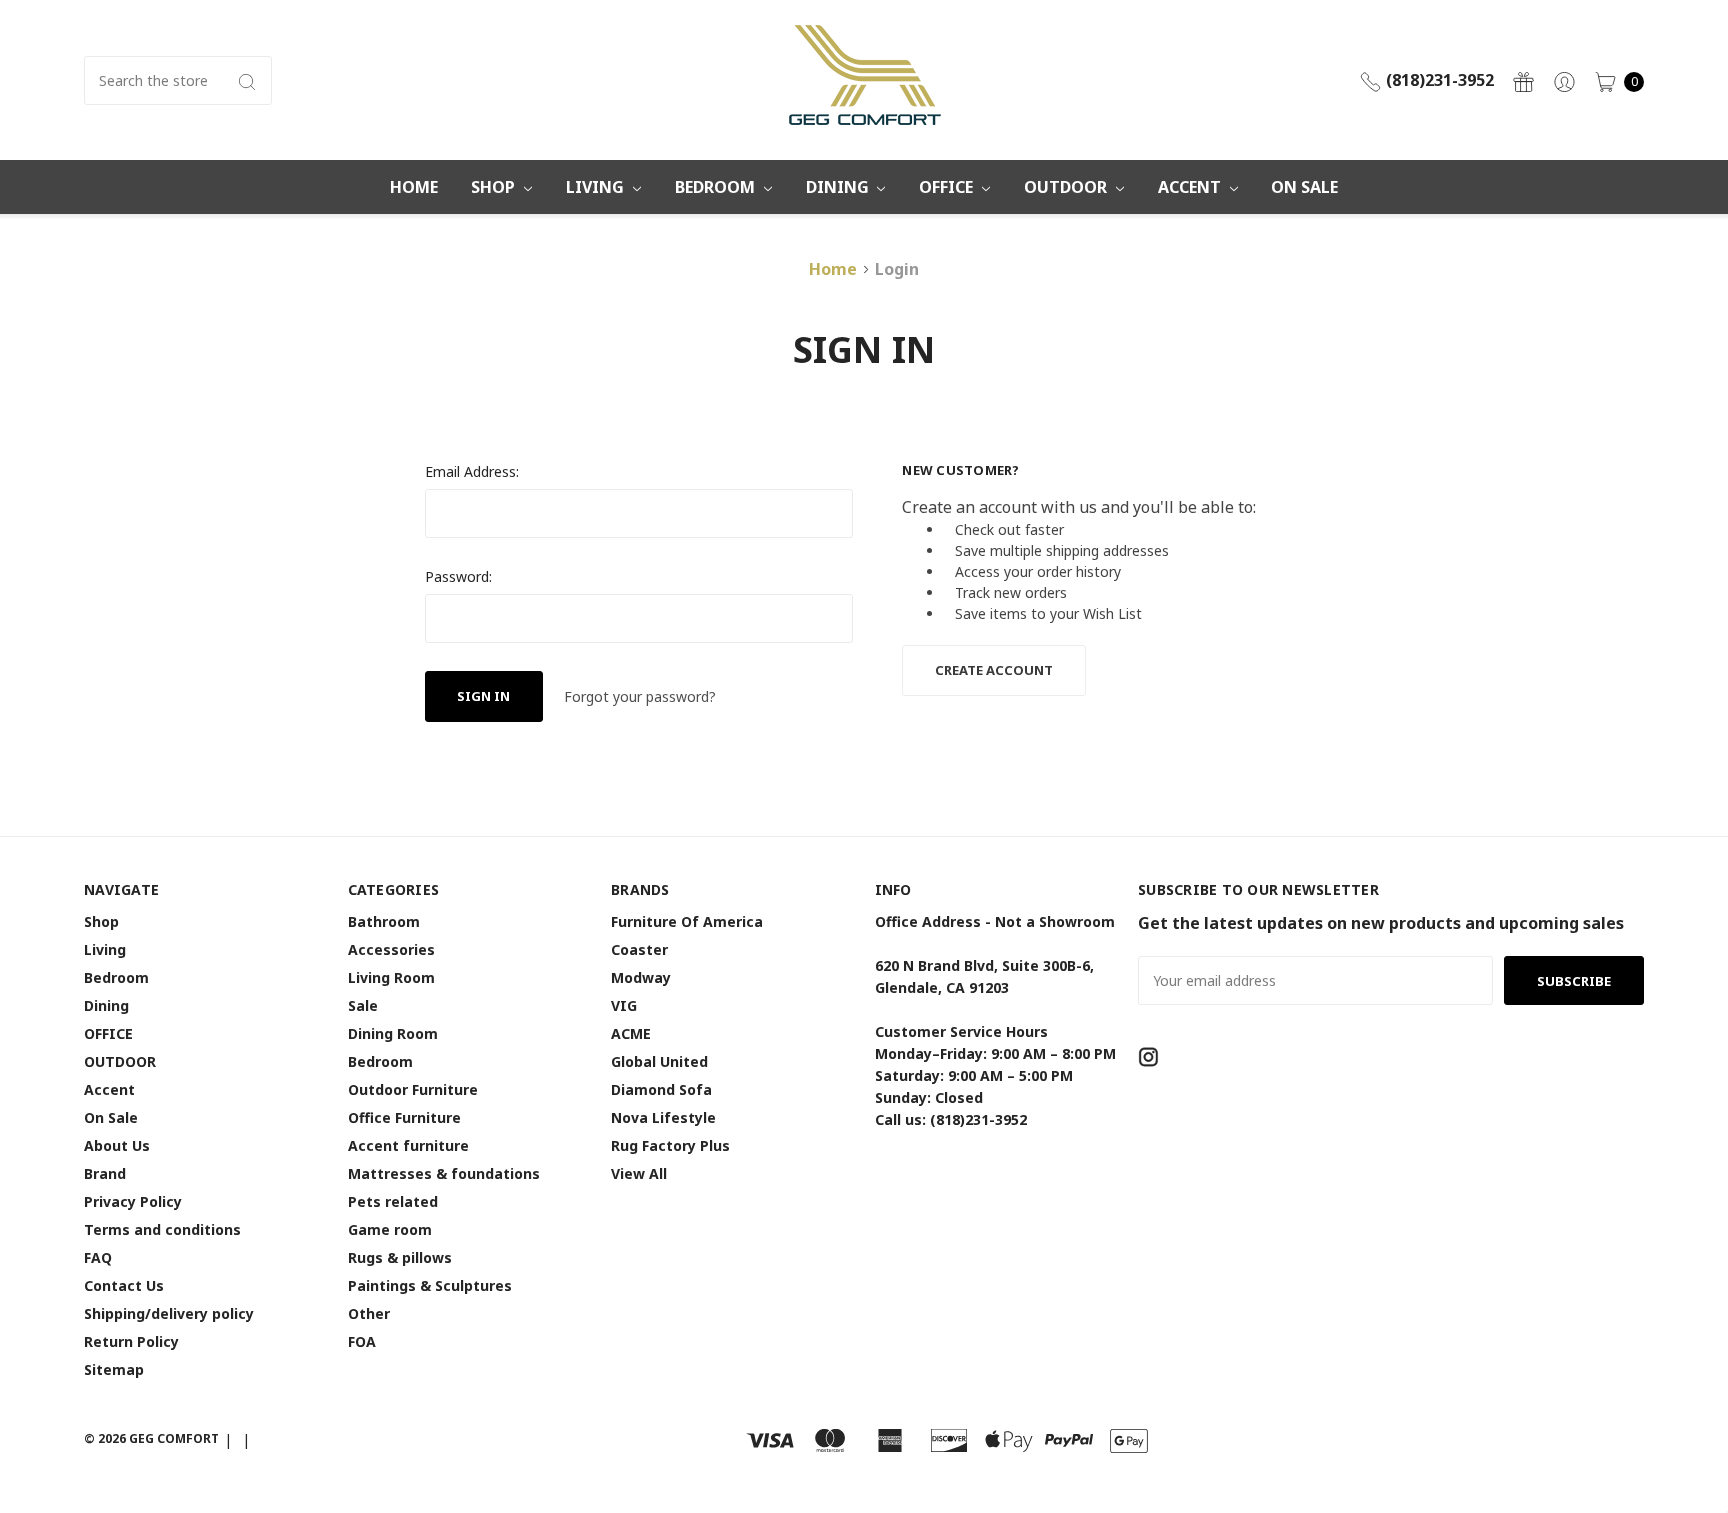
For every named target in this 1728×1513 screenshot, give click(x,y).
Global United (659, 1061)
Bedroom (717, 187)
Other (369, 1313)
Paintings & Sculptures (430, 1285)
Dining (839, 187)
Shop (495, 187)
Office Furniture (404, 1117)
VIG (624, 1005)
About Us (117, 1145)
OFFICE (948, 187)
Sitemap (114, 1369)
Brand (105, 1173)
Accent (1191, 187)
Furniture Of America (687, 921)
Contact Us (124, 1285)
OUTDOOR (1067, 187)
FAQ (98, 1257)
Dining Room (393, 1033)
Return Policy (131, 1341)
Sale (363, 1005)
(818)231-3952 (1438, 80)
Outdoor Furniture (413, 1089)
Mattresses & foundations (444, 1173)
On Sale (1304, 187)
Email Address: (472, 471)
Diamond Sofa (661, 1089)
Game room (390, 1229)
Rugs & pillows (400, 1257)
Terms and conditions (162, 1229)
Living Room (391, 977)
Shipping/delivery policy (169, 1313)
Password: (458, 576)
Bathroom (384, 921)
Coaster (639, 949)
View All (639, 1173)
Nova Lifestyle (663, 1117)
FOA (362, 1341)
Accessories (391, 949)
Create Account (994, 670)
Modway (641, 977)
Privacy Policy (133, 1201)
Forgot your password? (640, 696)
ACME (631, 1033)
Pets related (393, 1201)
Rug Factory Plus (670, 1145)
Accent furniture (408, 1145)
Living (597, 187)
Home (414, 187)
